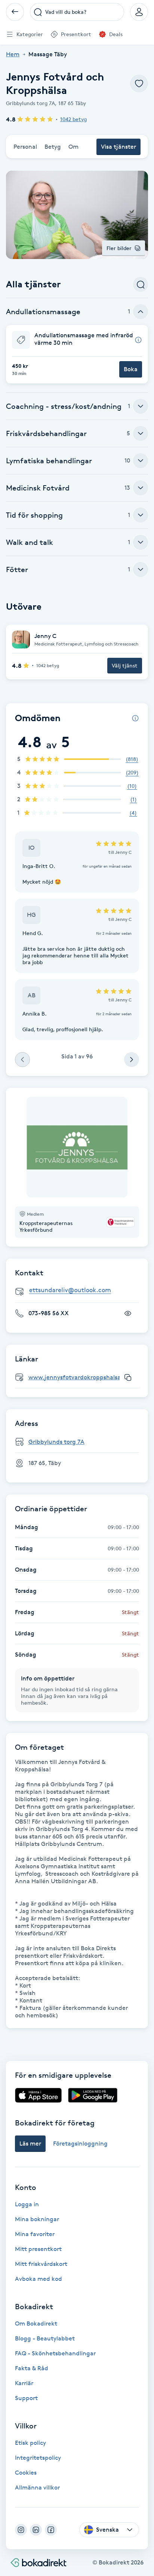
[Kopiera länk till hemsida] (128, 1377)
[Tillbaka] (15, 12)
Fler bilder (119, 248)
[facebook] (51, 2530)
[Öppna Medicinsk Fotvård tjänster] (141, 488)
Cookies (26, 2473)
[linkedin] (36, 2530)
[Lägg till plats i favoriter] (139, 83)
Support (26, 2398)
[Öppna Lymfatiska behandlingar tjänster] (141, 461)
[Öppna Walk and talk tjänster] (141, 542)
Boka (131, 369)
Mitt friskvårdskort (41, 2264)
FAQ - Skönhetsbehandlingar (55, 2353)
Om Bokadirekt (36, 2324)
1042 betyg (73, 119)
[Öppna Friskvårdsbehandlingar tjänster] (141, 433)
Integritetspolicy (38, 2458)
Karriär (24, 2383)
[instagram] (21, 2530)
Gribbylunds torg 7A (56, 1442)
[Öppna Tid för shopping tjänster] (141, 515)
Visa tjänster (118, 147)
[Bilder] (77, 1147)
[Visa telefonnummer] (128, 1313)
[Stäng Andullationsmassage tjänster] (141, 312)
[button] (77, 354)
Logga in (27, 2204)
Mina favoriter (35, 2234)
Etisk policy (30, 2443)
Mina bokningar (37, 2219)
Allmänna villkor (37, 2487)
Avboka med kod (38, 2279)
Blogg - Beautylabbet (45, 2338)
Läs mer (30, 2143)
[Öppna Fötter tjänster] (141, 569)
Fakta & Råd (32, 2368)
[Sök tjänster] (141, 284)
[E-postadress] (80, 1290)
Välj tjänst (125, 665)
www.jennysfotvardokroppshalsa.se (78, 1377)
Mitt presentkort (38, 2249)
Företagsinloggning (80, 2143)
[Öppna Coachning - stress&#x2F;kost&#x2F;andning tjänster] (141, 406)
